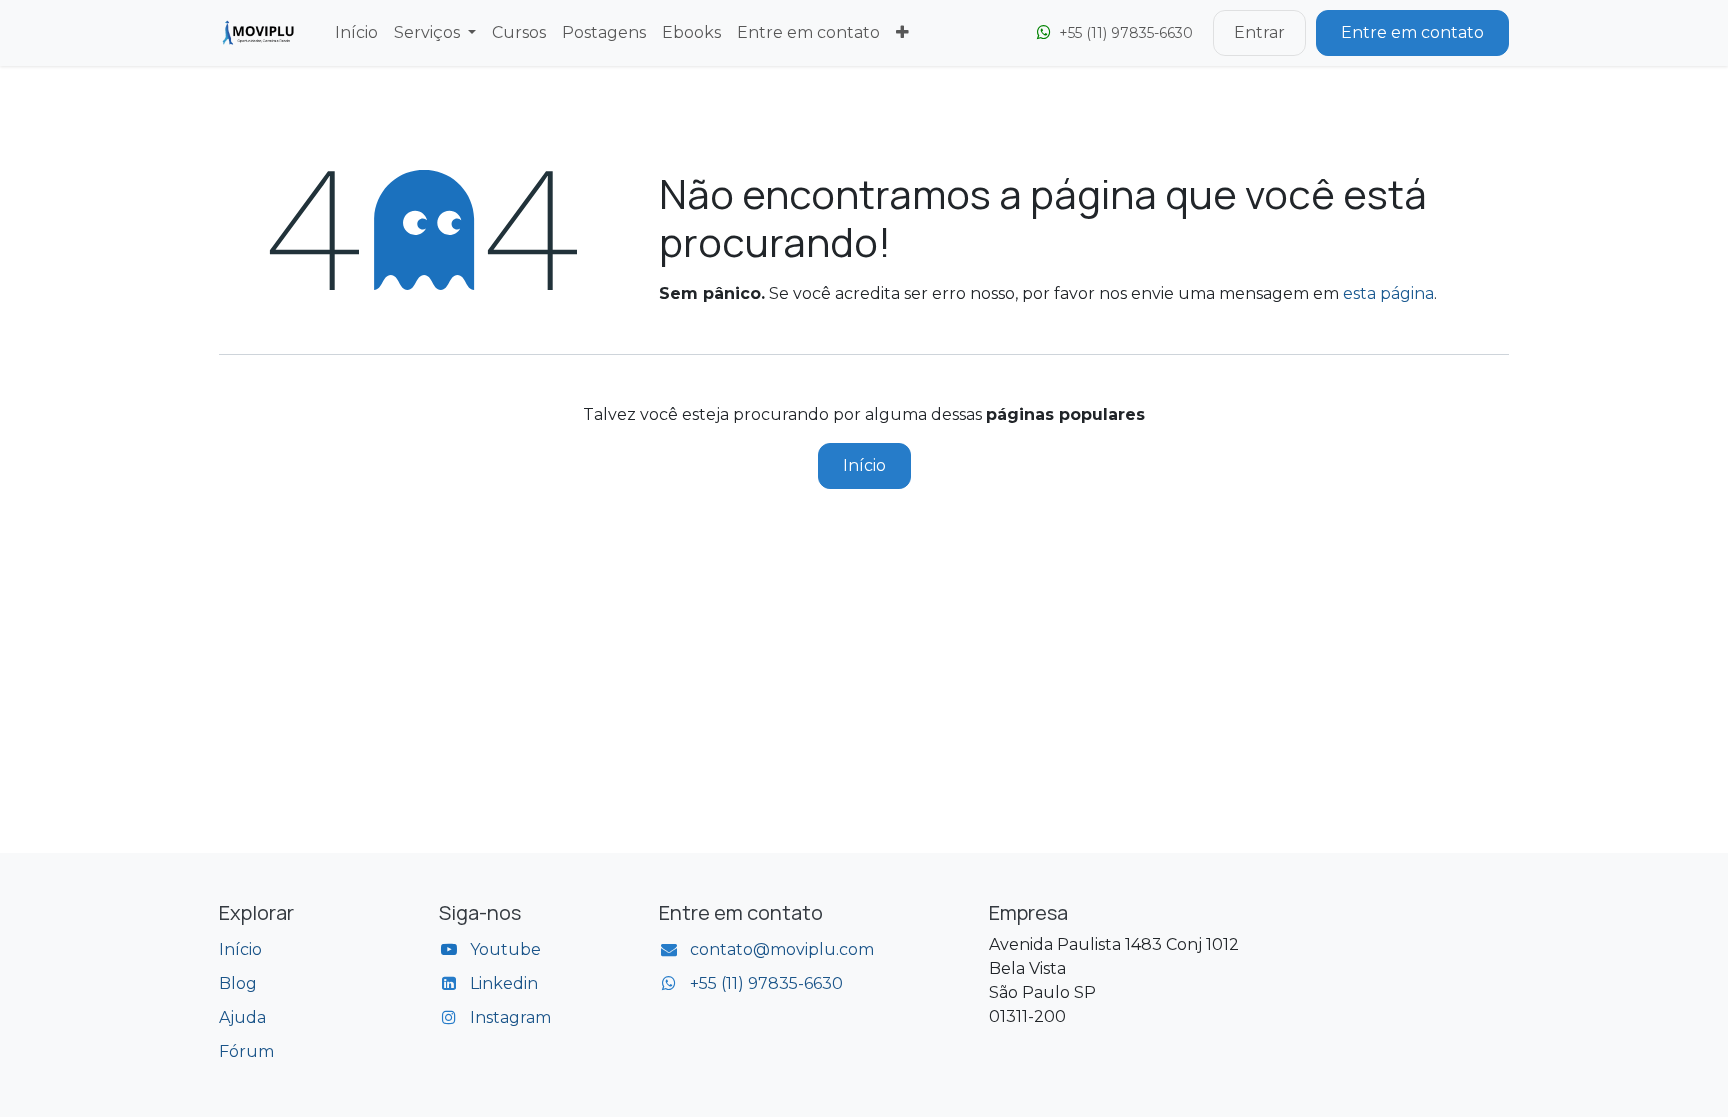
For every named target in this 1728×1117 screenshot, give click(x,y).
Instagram (510, 1017)
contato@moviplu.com (782, 949)
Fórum (246, 1051)
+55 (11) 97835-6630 (766, 983)
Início (864, 465)
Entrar (1259, 32)
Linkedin (504, 983)
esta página (1388, 293)
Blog (238, 983)
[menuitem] (356, 33)
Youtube (505, 949)
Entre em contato (1412, 32)
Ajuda (242, 1017)
